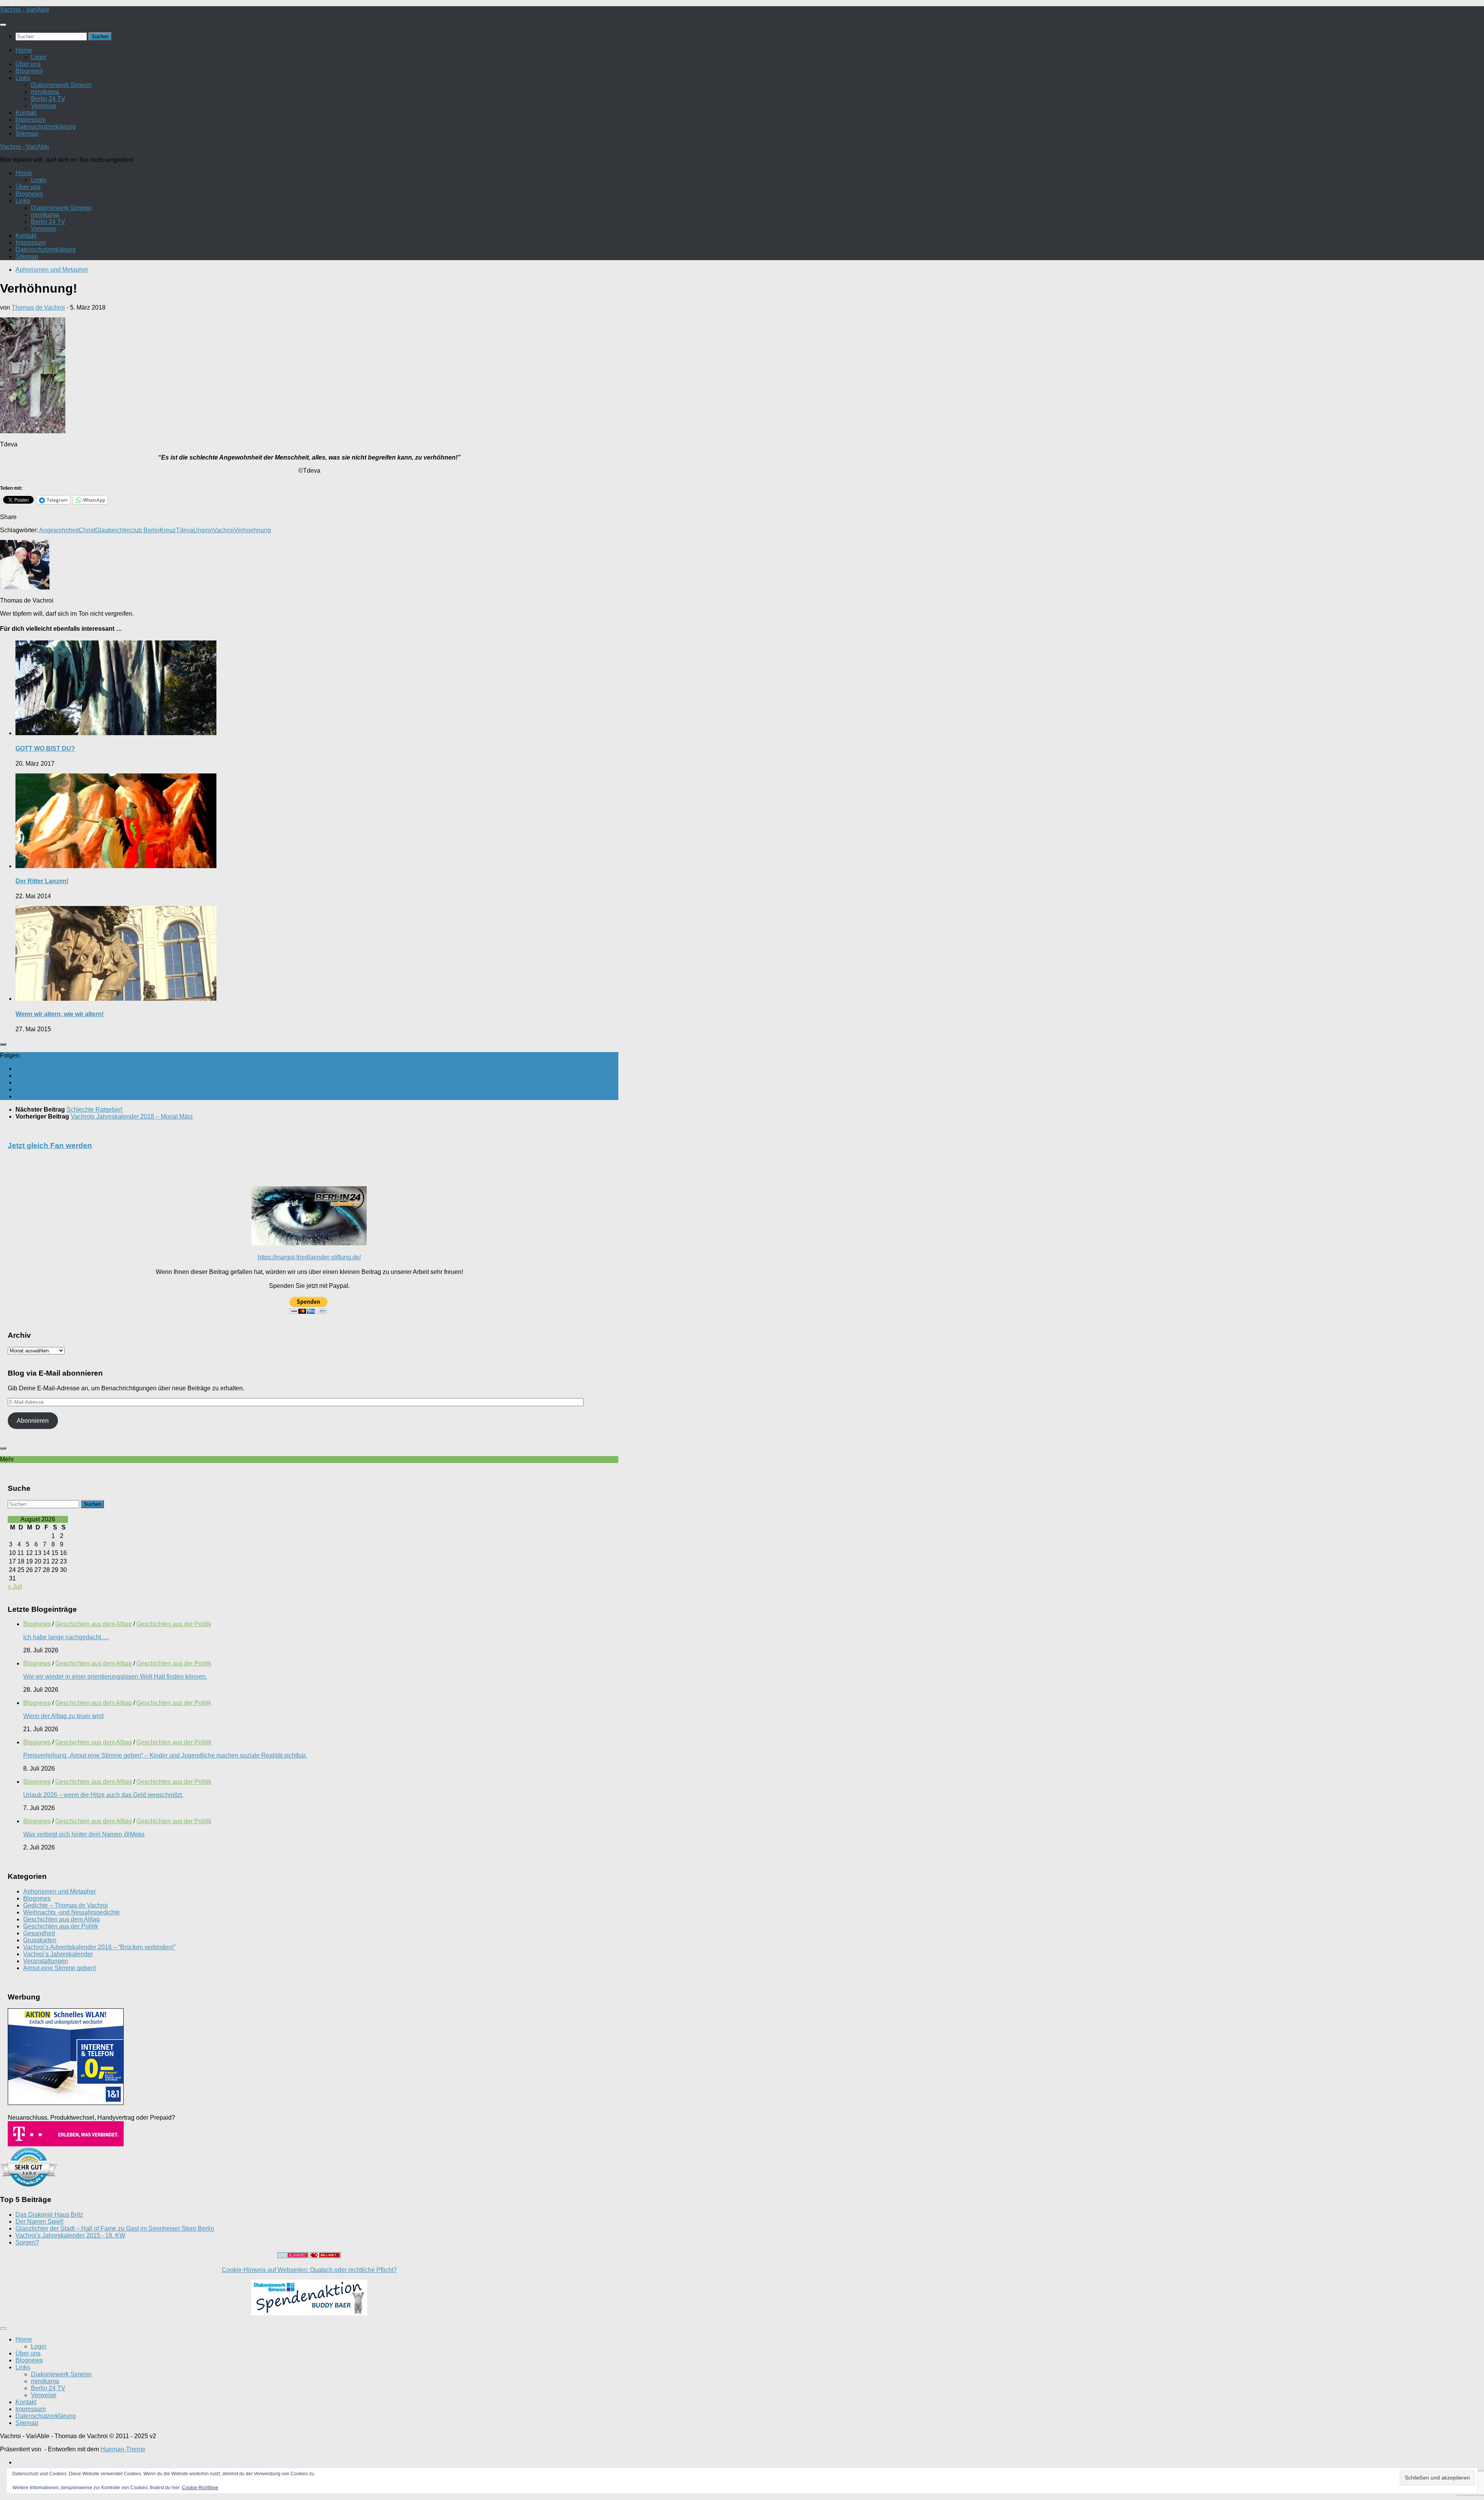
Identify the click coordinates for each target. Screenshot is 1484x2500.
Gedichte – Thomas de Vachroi (66, 1905)
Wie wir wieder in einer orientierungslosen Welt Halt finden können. (115, 1677)
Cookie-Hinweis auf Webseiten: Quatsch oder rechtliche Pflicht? (309, 2270)
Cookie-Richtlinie (200, 2488)
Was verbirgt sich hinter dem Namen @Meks (84, 1834)
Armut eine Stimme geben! (60, 1968)
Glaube (105, 530)
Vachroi (223, 530)
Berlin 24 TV (48, 99)
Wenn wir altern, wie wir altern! (60, 1014)
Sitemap (27, 134)
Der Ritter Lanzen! (42, 881)
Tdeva (185, 530)
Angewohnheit (59, 530)
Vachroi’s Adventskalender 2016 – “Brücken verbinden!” (99, 1947)
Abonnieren (33, 1421)
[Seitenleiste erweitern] (3, 1044)
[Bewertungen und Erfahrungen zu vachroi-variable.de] (29, 2184)
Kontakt (26, 113)
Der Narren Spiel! (39, 2222)
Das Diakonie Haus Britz (49, 2215)
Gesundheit (39, 1933)
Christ (87, 530)
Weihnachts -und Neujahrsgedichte (71, 1912)
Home (24, 50)
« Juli (15, 1586)
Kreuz (168, 530)
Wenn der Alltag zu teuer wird (63, 1716)
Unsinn (203, 530)
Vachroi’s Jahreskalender (58, 1954)
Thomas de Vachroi (38, 307)
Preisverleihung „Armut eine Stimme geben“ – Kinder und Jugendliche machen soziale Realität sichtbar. (165, 1755)
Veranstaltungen (46, 1961)
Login (39, 57)
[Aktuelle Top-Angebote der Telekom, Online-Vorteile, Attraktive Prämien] (66, 2144)
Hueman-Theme (123, 2449)
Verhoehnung (252, 530)
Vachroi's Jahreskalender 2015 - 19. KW (70, 2235)
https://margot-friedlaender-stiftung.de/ (309, 1257)
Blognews (29, 71)
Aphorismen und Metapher (52, 270)
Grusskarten (40, 1940)
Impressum (31, 120)
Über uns (28, 64)
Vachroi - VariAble (25, 9)
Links (23, 78)
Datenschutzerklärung (46, 127)
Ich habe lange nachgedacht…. (66, 1637)
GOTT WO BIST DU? (45, 748)
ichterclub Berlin (137, 530)
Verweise (44, 106)
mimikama (45, 92)
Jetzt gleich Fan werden (50, 1145)
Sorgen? (27, 2242)
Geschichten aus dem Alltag (94, 1624)
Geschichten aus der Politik (174, 1624)
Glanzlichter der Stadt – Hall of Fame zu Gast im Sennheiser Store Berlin (115, 2228)
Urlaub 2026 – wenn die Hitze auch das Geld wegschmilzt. (103, 1795)
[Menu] (3, 25)
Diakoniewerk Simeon (61, 85)
